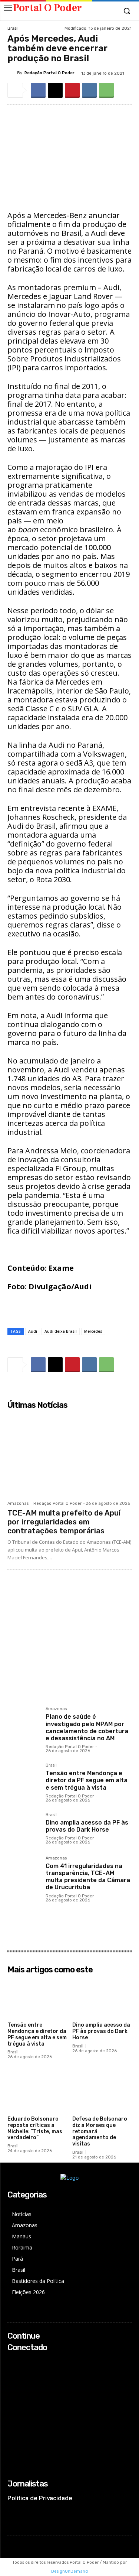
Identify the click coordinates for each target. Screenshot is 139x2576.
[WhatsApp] (106, 90)
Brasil (13, 28)
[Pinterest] (72, 90)
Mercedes (93, 1331)
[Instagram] (12, 2372)
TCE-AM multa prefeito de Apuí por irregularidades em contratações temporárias (64, 1522)
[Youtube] (12, 2392)
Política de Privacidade (40, 2498)
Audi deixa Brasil (61, 1331)
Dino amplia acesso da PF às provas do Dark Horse (87, 1826)
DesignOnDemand (69, 2571)
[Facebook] (38, 90)
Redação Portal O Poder (49, 73)
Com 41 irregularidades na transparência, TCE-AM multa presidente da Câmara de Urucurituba (88, 1877)
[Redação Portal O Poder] (12, 73)
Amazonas (18, 1503)
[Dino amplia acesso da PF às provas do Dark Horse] (24, 1829)
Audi (33, 1331)
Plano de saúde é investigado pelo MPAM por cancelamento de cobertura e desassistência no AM (87, 1727)
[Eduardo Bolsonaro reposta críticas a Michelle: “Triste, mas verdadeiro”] (37, 2092)
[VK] (89, 90)
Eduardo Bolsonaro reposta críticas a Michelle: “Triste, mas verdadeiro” (35, 2128)
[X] (55, 90)
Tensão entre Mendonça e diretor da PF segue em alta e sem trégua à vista (87, 1780)
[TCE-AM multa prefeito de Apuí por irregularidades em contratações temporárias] (69, 1455)
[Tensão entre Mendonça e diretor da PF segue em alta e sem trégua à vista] (24, 1779)
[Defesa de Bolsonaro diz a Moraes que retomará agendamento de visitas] (102, 2092)
